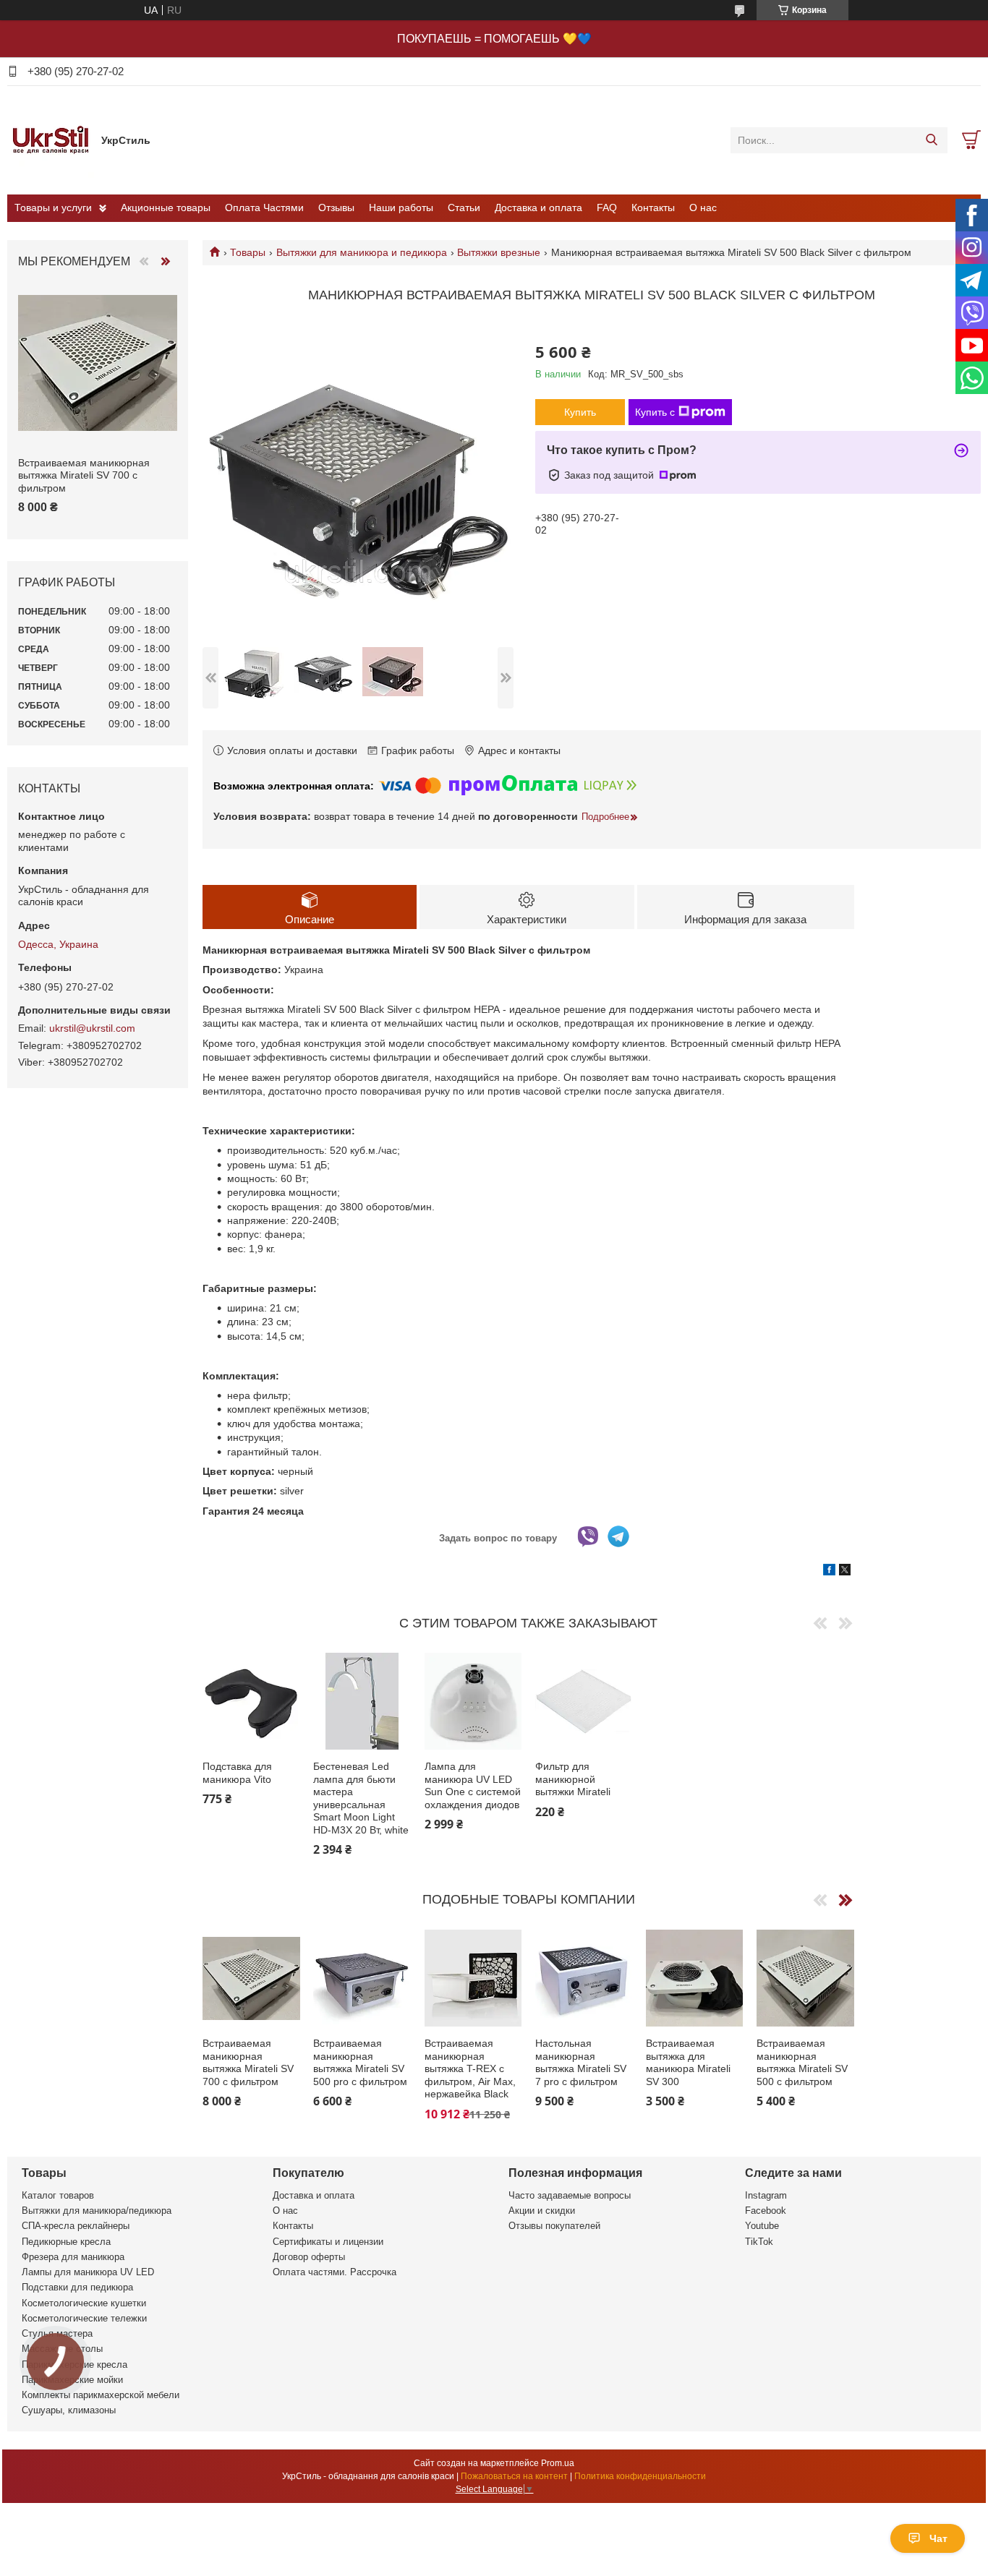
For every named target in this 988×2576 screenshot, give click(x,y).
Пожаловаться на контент (514, 2476)
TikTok (759, 2242)
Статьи (464, 207)
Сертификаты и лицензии (328, 2242)
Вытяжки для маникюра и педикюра (362, 252)
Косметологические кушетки (84, 2303)
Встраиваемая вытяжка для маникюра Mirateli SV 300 (688, 2062)
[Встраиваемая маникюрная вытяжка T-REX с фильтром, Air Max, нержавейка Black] (473, 1978)
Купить (580, 412)
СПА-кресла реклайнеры (76, 2226)
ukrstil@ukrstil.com (92, 1028)
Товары (248, 252)
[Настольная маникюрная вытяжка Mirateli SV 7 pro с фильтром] (584, 1978)
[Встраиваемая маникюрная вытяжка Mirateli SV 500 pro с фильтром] (362, 1978)
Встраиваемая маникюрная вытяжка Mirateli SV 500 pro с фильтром (360, 2062)
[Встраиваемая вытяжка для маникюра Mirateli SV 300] (694, 1978)
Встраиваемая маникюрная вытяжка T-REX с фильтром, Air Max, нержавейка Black (470, 2068)
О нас (703, 207)
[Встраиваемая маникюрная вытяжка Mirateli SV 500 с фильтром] (805, 1978)
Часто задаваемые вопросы (570, 2195)
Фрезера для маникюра (73, 2257)
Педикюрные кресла (66, 2242)
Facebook (766, 2211)
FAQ (607, 207)
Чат (938, 2538)
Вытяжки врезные (499, 252)
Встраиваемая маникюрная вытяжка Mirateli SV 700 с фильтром (248, 2062)
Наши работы (401, 207)
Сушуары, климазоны (69, 2410)
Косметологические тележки (84, 2318)
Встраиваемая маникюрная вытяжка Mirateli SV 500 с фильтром (802, 2062)
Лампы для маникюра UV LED (88, 2272)
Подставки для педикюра (77, 2287)
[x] (845, 1572)
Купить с (655, 412)
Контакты (653, 207)
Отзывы (336, 207)
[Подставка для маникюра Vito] (251, 1701)
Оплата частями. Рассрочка (335, 2272)
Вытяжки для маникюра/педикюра (97, 2211)
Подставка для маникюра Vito (237, 1773)
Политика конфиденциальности (640, 2476)
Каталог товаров (58, 2195)
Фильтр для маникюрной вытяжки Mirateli (573, 1779)
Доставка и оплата (538, 207)
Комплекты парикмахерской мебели (101, 2395)
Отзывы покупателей (554, 2226)
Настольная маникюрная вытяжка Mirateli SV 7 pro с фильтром (581, 2062)
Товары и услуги (53, 207)
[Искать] (931, 140)
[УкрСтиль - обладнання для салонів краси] (51, 140)
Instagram (766, 2195)
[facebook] (829, 1572)
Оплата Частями (264, 207)
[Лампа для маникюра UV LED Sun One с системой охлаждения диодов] (473, 1701)
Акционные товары (166, 207)
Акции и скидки (542, 2211)
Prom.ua (558, 2463)
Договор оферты (309, 2257)
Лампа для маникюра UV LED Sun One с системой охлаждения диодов (473, 1785)
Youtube (762, 2226)
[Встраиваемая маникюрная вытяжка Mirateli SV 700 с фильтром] (251, 1978)
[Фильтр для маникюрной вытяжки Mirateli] (584, 1701)
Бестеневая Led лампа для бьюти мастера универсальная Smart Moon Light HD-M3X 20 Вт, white (361, 1798)
